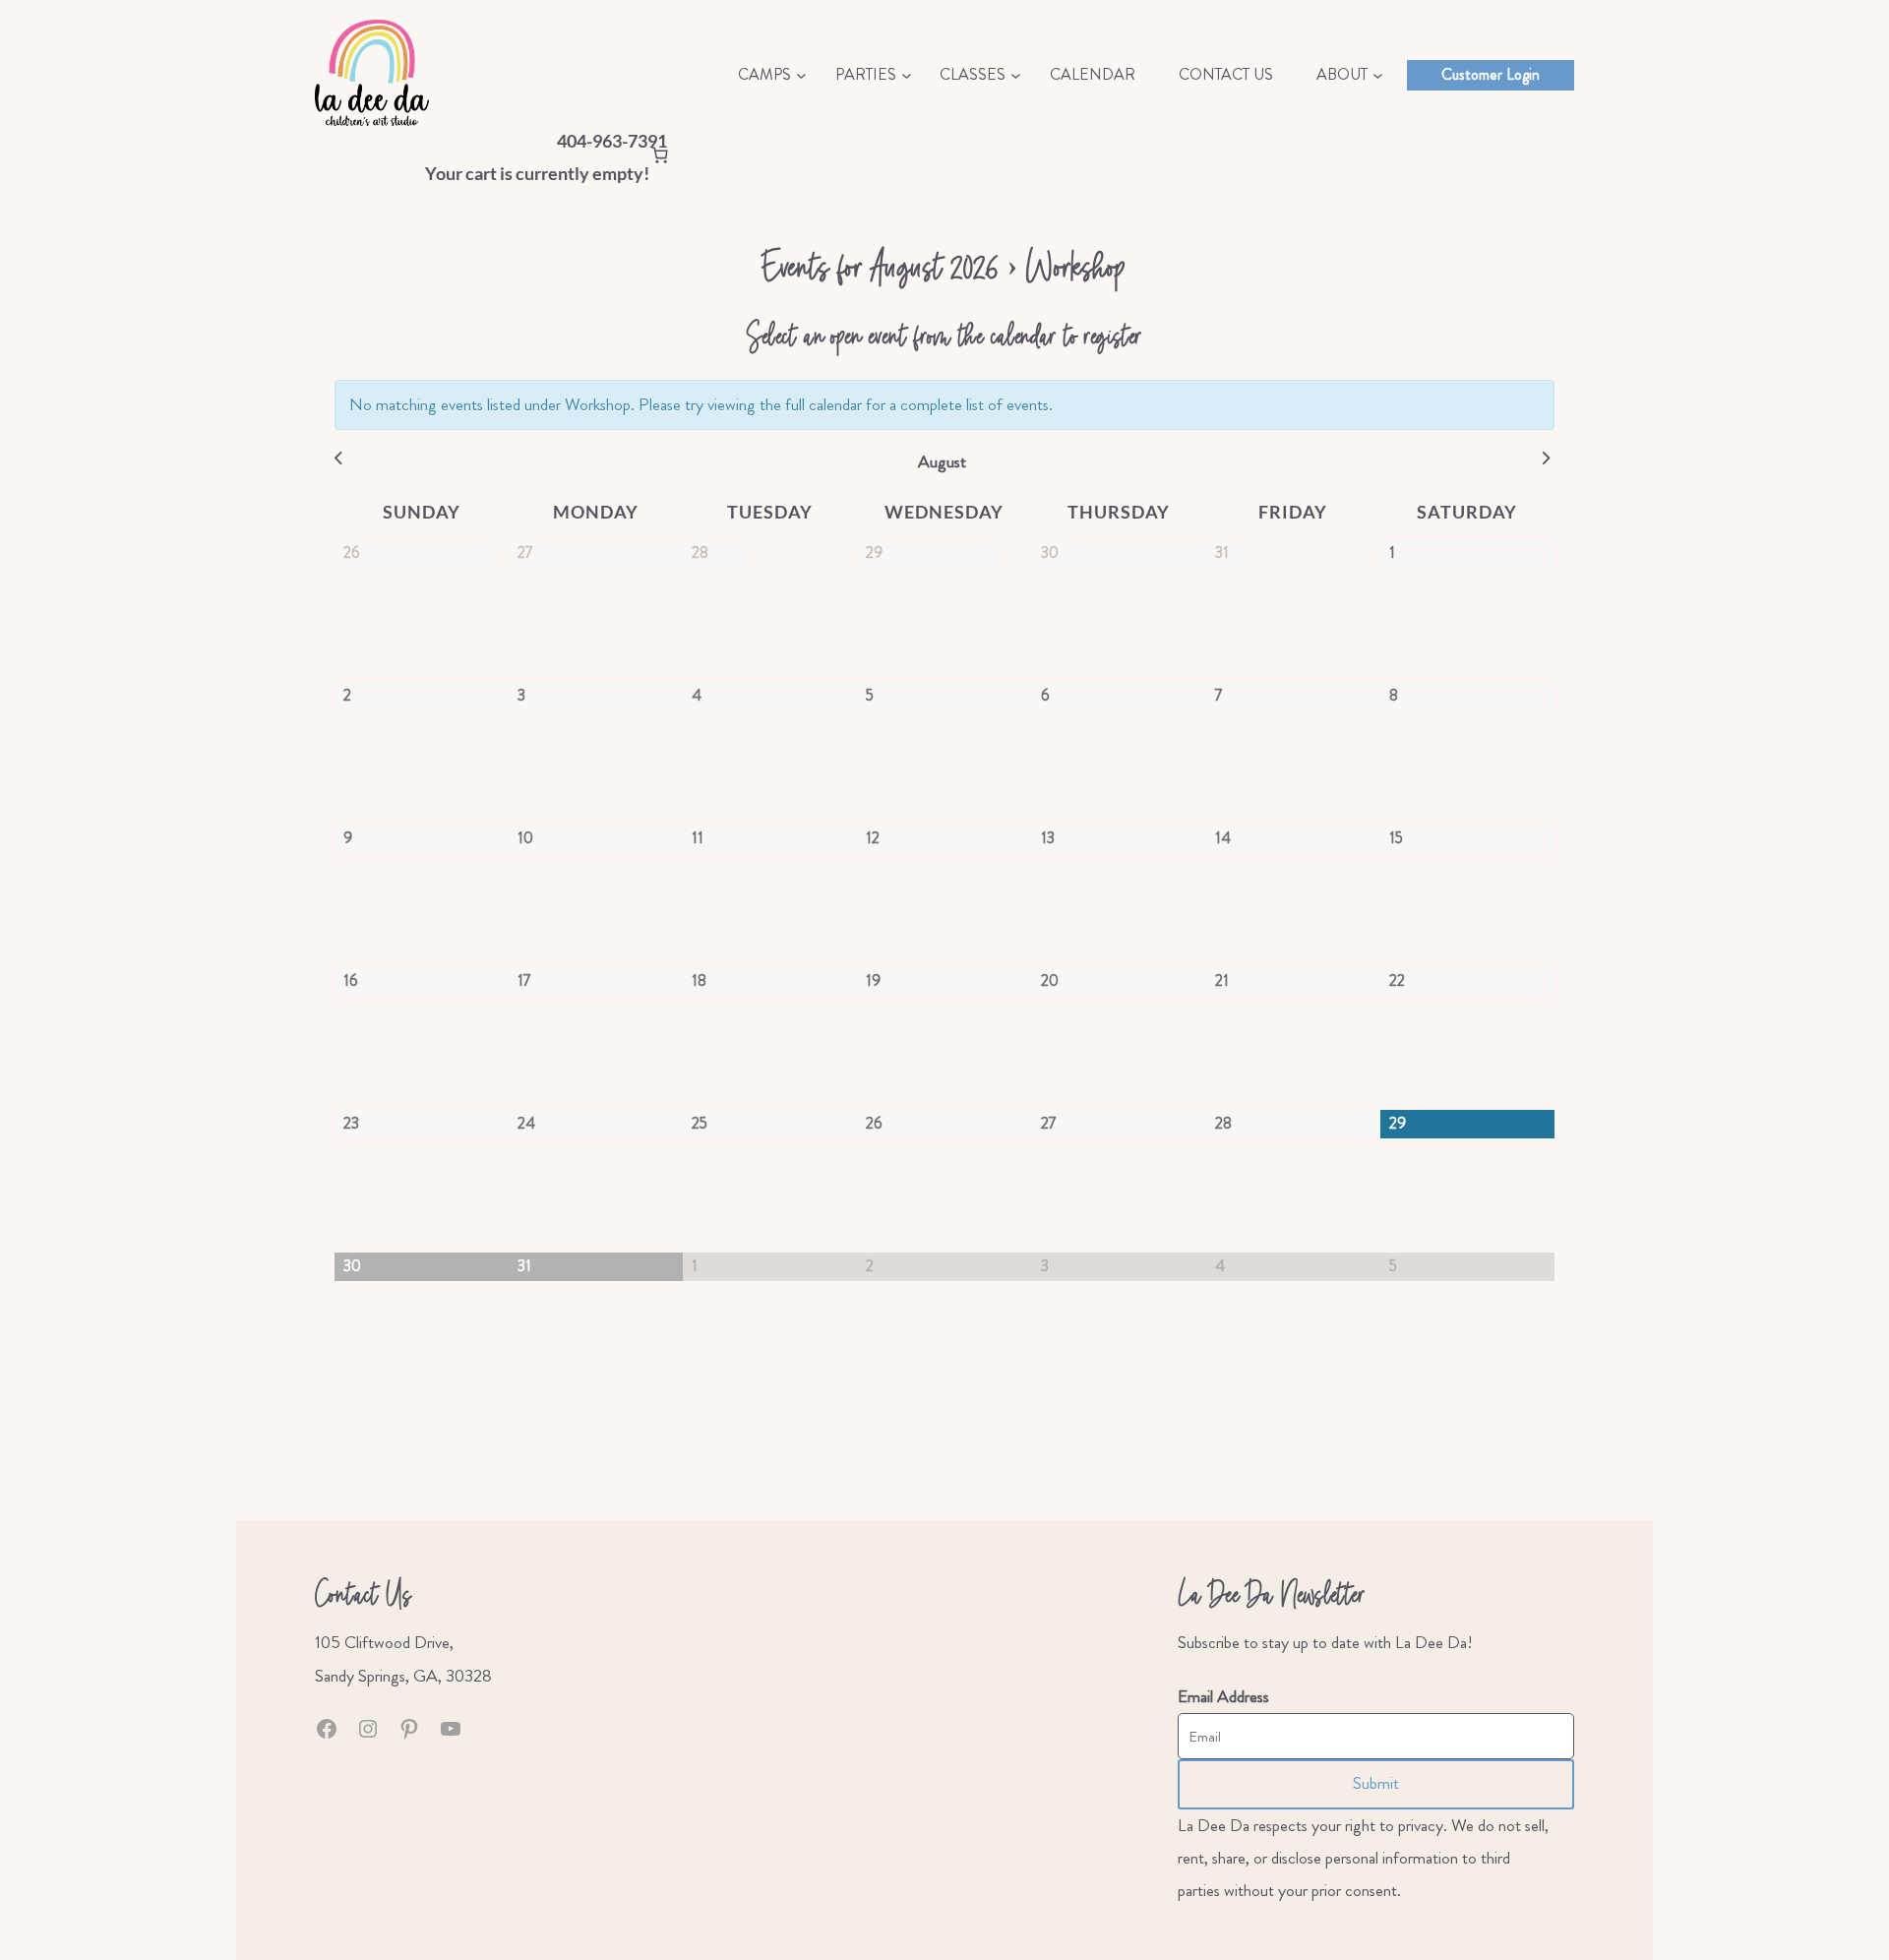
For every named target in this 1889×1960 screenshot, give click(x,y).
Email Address (1223, 1697)
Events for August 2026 (881, 266)
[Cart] (660, 158)
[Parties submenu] (907, 75)
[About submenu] (1378, 75)
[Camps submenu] (801, 75)
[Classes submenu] (1016, 75)
